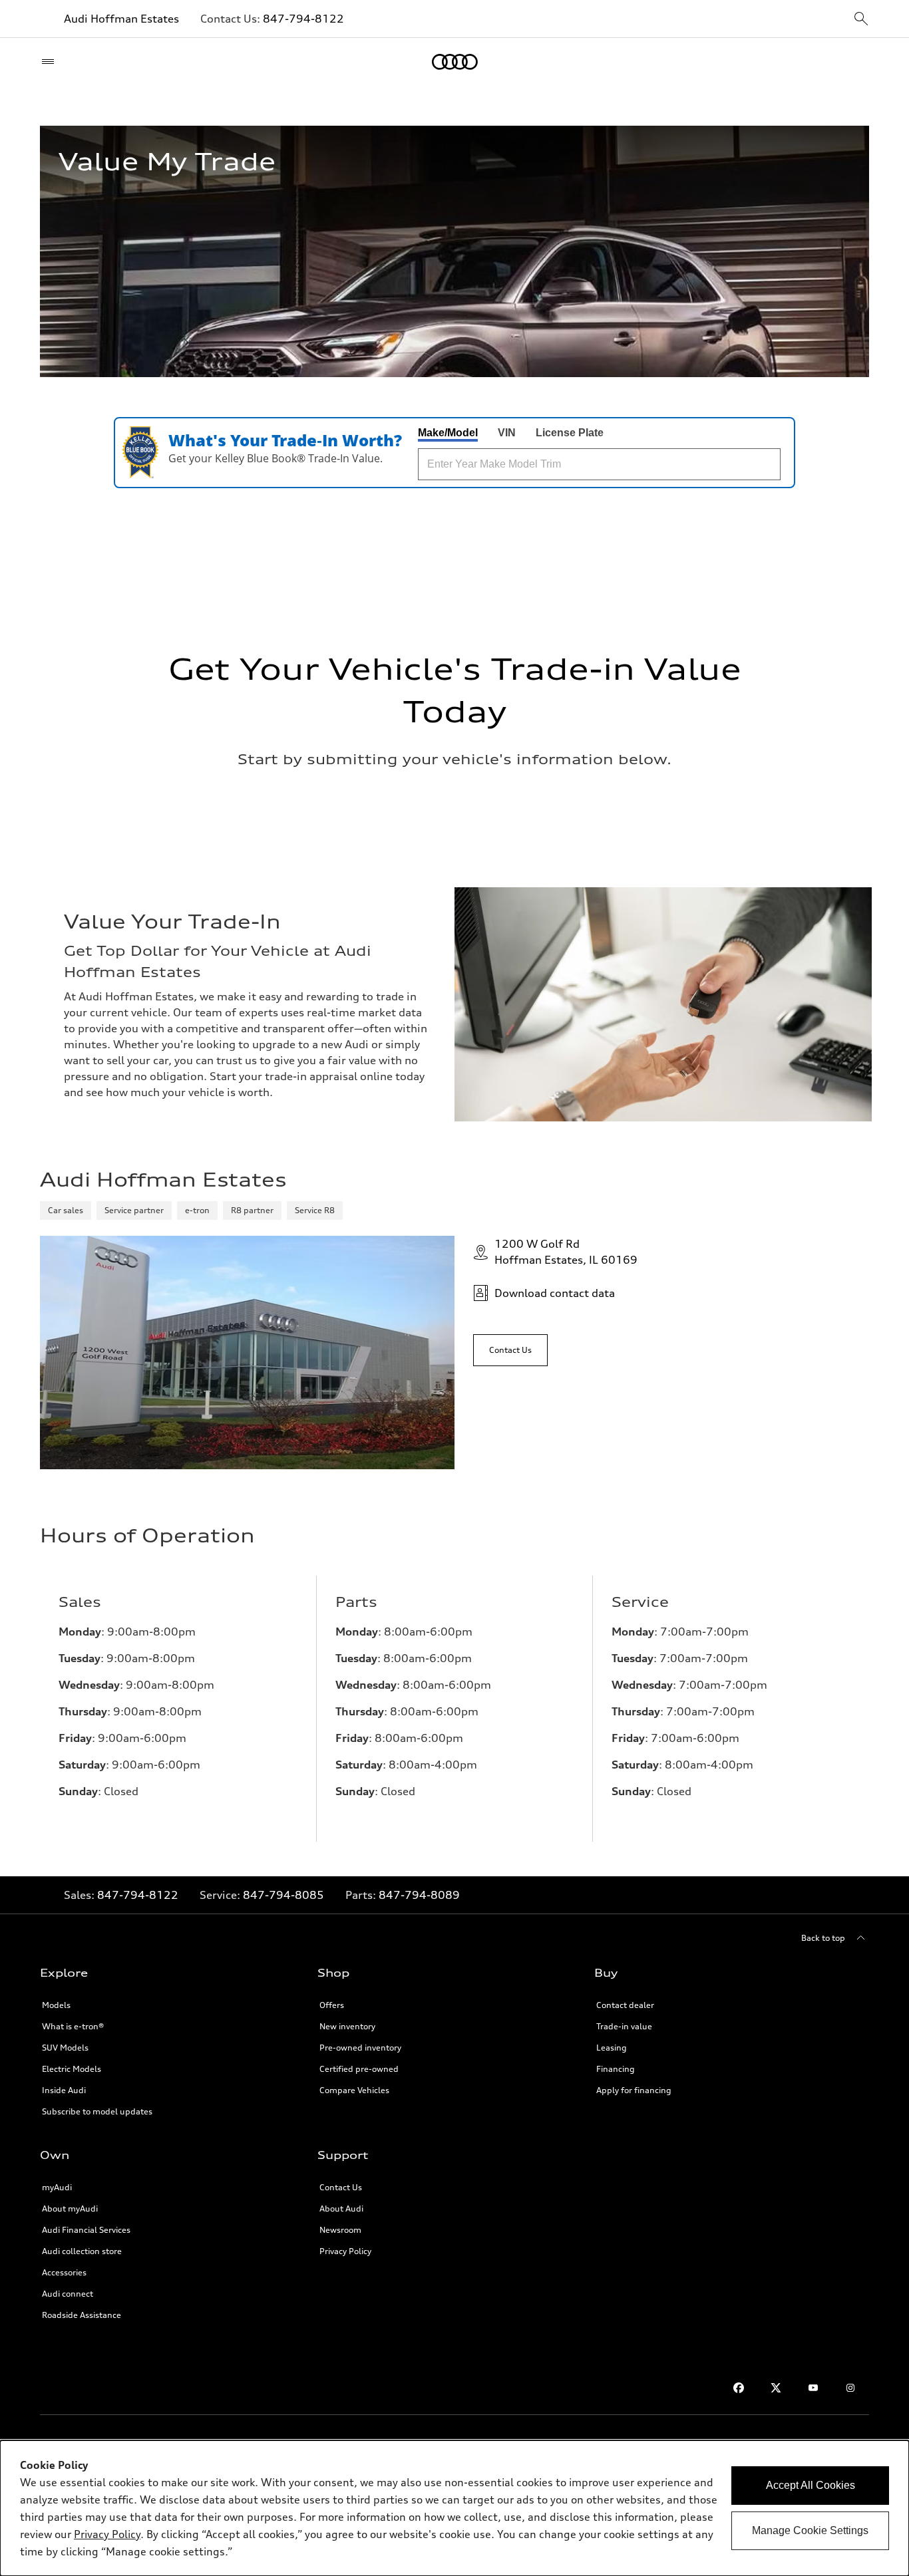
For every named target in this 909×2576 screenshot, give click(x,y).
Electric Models (72, 2069)
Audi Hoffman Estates (121, 19)
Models (56, 2005)
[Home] (455, 62)
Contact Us (341, 2187)
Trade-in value (624, 2026)
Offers (332, 2005)
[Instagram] (850, 2388)
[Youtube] (813, 2388)
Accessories (64, 2272)
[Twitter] (776, 2388)
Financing (616, 2069)
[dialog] (454, 2508)
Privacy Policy (107, 2534)
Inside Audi (64, 2090)
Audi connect (68, 2294)
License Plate (570, 433)
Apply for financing (634, 2090)
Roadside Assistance (82, 2315)
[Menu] (51, 62)
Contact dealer (625, 2005)
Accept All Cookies (811, 2485)
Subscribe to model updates (97, 2111)
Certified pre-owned (359, 2069)
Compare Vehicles (354, 2090)
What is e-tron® (73, 2026)
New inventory (347, 2026)
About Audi (341, 2209)
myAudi (57, 2187)
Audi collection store (82, 2251)
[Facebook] (739, 2388)
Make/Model (448, 433)
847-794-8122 (303, 19)
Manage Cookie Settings (810, 2530)
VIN (507, 433)
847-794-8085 (283, 1895)
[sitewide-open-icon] (861, 20)
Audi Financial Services (86, 2230)
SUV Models (65, 2048)
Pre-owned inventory (360, 2048)
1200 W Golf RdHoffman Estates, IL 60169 (566, 1252)
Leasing (612, 2048)
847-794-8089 (419, 1895)
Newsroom (340, 2230)
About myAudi (70, 2209)
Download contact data (555, 1293)
